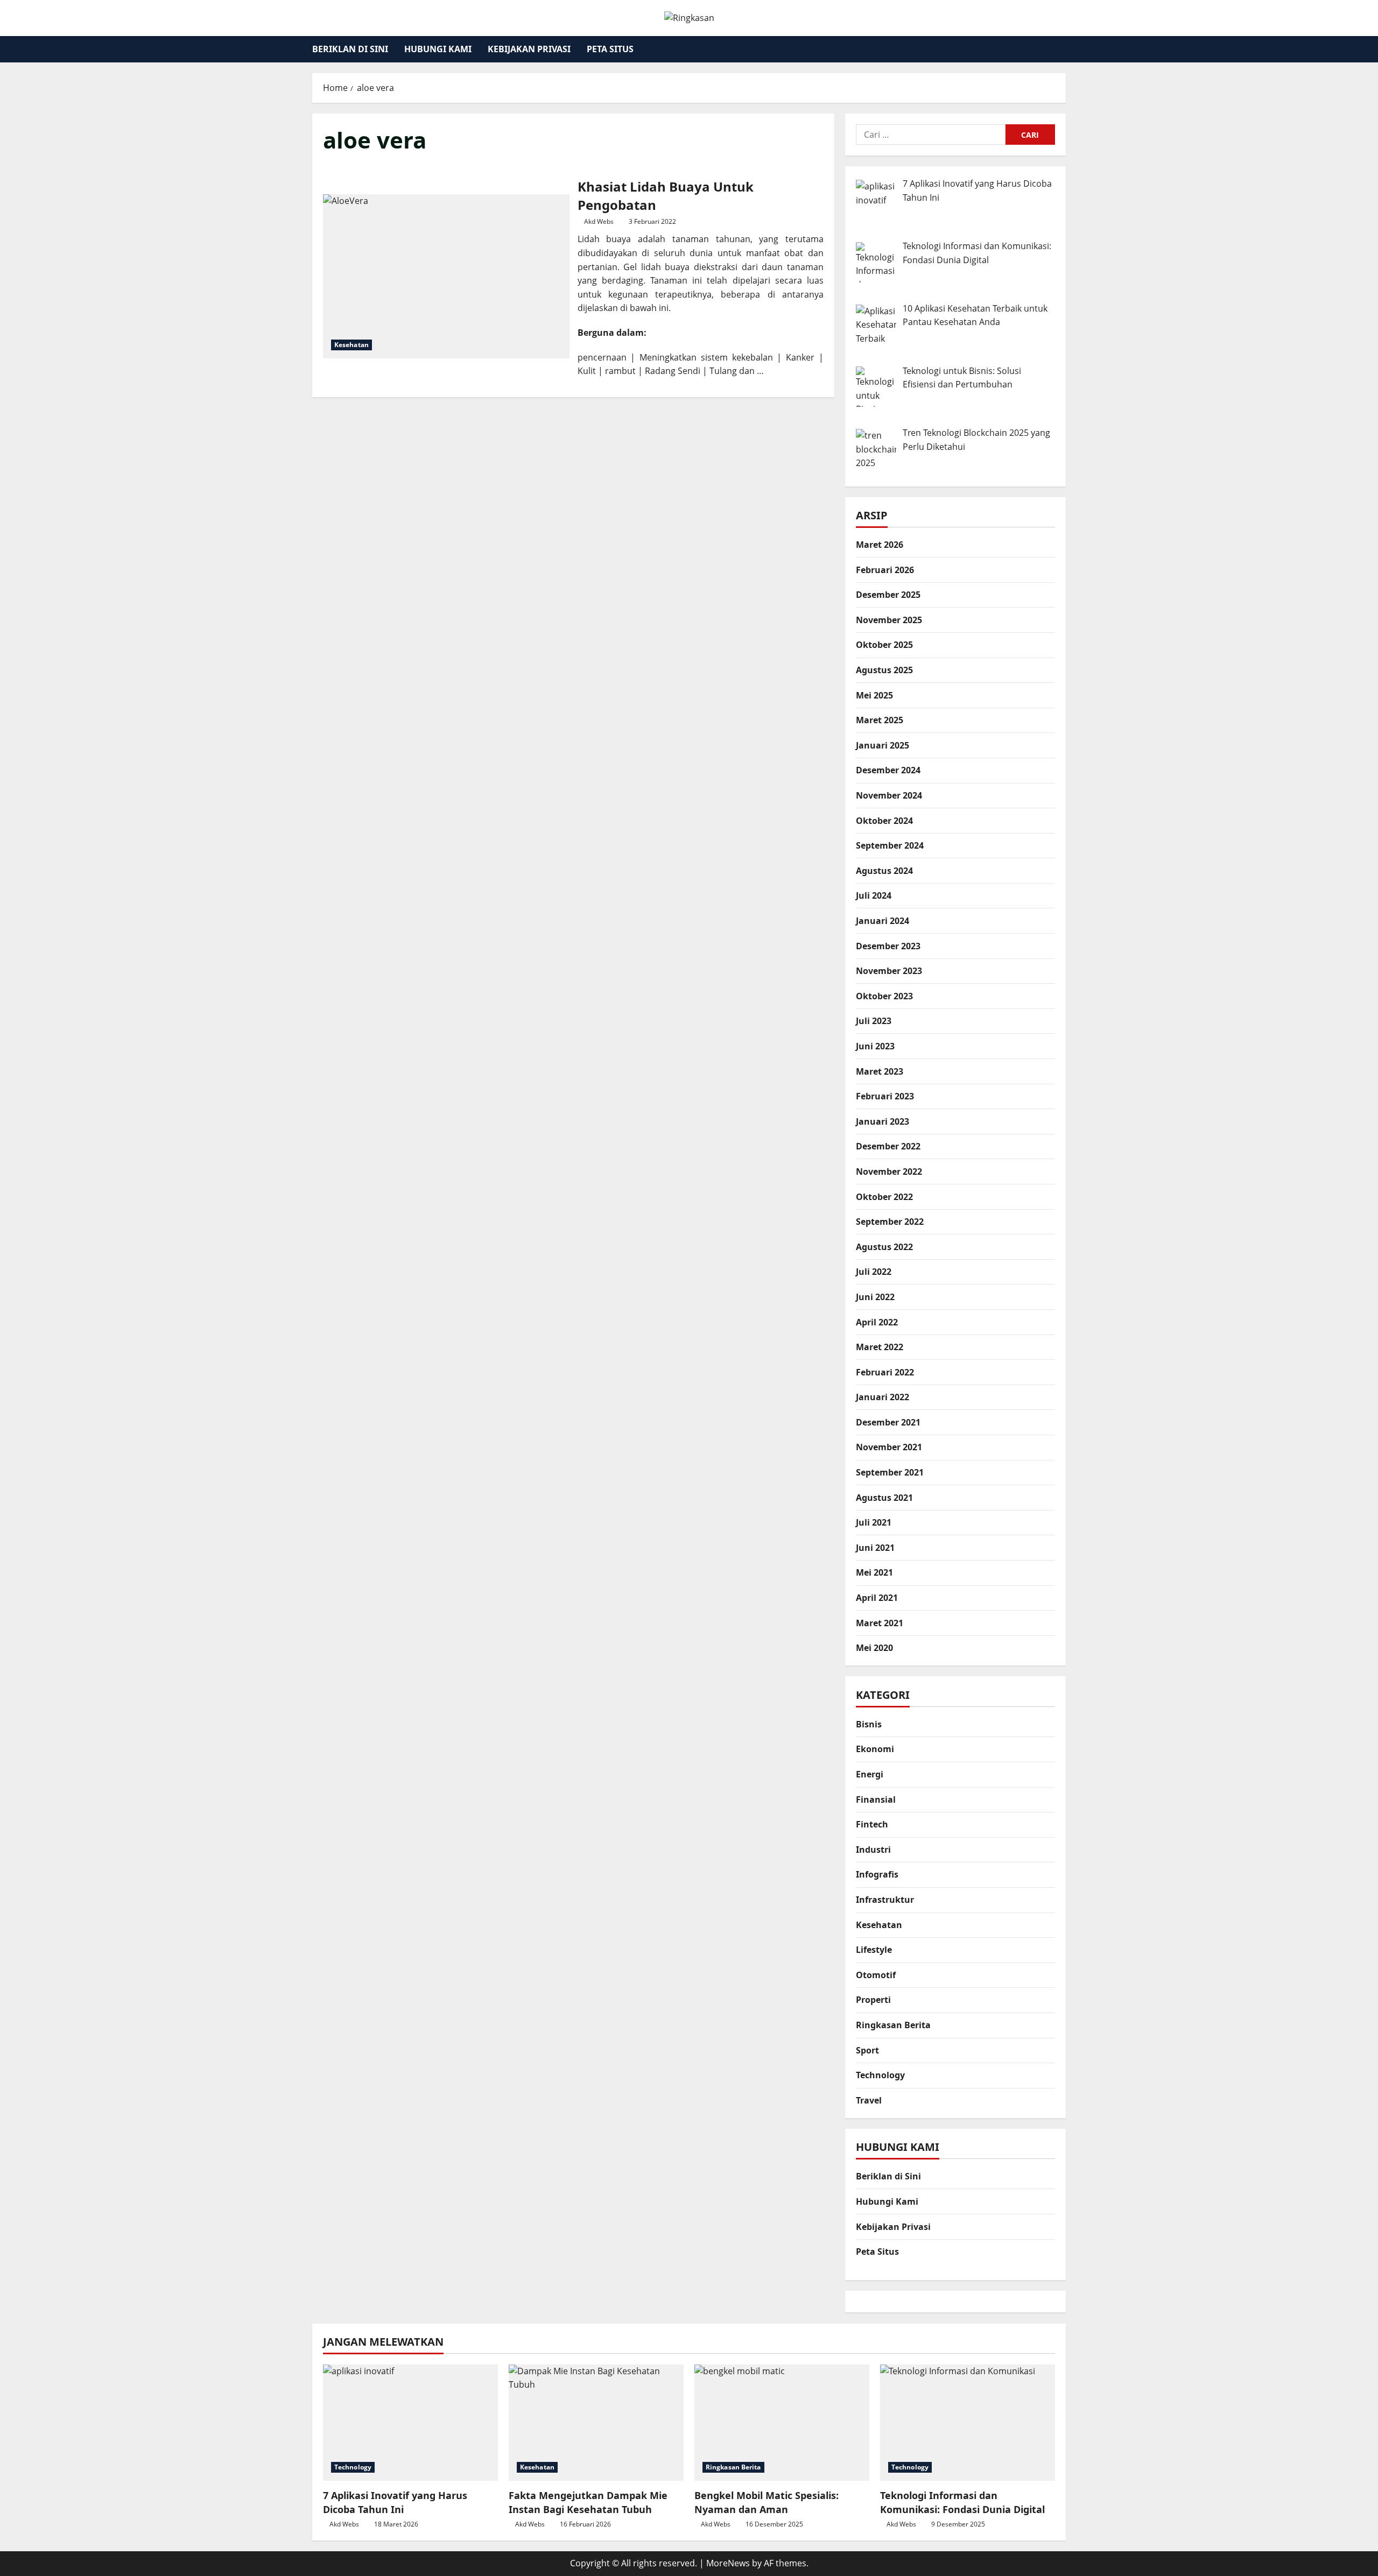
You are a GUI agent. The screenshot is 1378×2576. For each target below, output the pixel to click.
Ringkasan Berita (893, 2025)
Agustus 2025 (884, 670)
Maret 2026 (880, 545)
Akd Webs (599, 221)
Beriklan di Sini (350, 49)
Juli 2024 (874, 895)
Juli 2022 (874, 1272)
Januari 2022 (883, 1397)
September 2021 (890, 1472)
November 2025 (889, 620)
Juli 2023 (874, 1021)
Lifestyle (874, 1950)
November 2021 (889, 1447)
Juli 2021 (874, 1522)
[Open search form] (1063, 49)
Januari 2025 (883, 745)
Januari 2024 (883, 921)
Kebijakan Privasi (529, 49)
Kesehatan (351, 345)
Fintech (872, 1824)
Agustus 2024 (884, 871)
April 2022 (877, 1322)
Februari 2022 (885, 1372)
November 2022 (889, 1171)
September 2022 (890, 1222)
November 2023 (889, 971)
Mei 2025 (874, 695)
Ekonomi (875, 1749)
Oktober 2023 (884, 996)
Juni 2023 (875, 1046)
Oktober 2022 (884, 1197)
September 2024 (890, 845)
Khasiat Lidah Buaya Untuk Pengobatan (446, 276)
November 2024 (889, 795)
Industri (873, 1850)
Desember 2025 (888, 595)
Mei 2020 (874, 1648)
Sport (867, 2050)
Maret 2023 (880, 1071)
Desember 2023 (888, 946)
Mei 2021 (874, 1572)
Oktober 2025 (884, 645)
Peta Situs (610, 49)
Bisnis (869, 1724)
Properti (873, 2000)
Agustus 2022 (884, 1247)
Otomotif (876, 1975)
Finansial (876, 1799)
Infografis (877, 1874)
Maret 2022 (880, 1347)
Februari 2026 (885, 570)
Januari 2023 (883, 1121)
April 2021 (877, 1598)
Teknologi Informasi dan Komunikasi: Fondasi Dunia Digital (962, 2502)
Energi (870, 1774)
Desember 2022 (888, 1146)
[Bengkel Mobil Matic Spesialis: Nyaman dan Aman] (782, 2423)
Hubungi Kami (438, 49)
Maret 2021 (880, 1623)
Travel (869, 2100)
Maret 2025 (880, 720)
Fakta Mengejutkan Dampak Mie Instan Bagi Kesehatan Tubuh (588, 2502)
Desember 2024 (888, 770)
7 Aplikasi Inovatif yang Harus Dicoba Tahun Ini (395, 2502)
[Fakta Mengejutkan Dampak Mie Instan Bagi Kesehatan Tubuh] (596, 2423)
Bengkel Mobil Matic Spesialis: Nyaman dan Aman (767, 2502)
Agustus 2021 (884, 1498)
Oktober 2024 (884, 821)
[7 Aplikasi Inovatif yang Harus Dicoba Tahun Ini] (410, 2423)
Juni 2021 (875, 1548)
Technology (880, 2075)
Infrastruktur (885, 1900)
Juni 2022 (875, 1297)
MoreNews (728, 2563)
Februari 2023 (885, 1096)
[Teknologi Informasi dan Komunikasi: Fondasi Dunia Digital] (968, 2423)
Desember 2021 (888, 1422)
